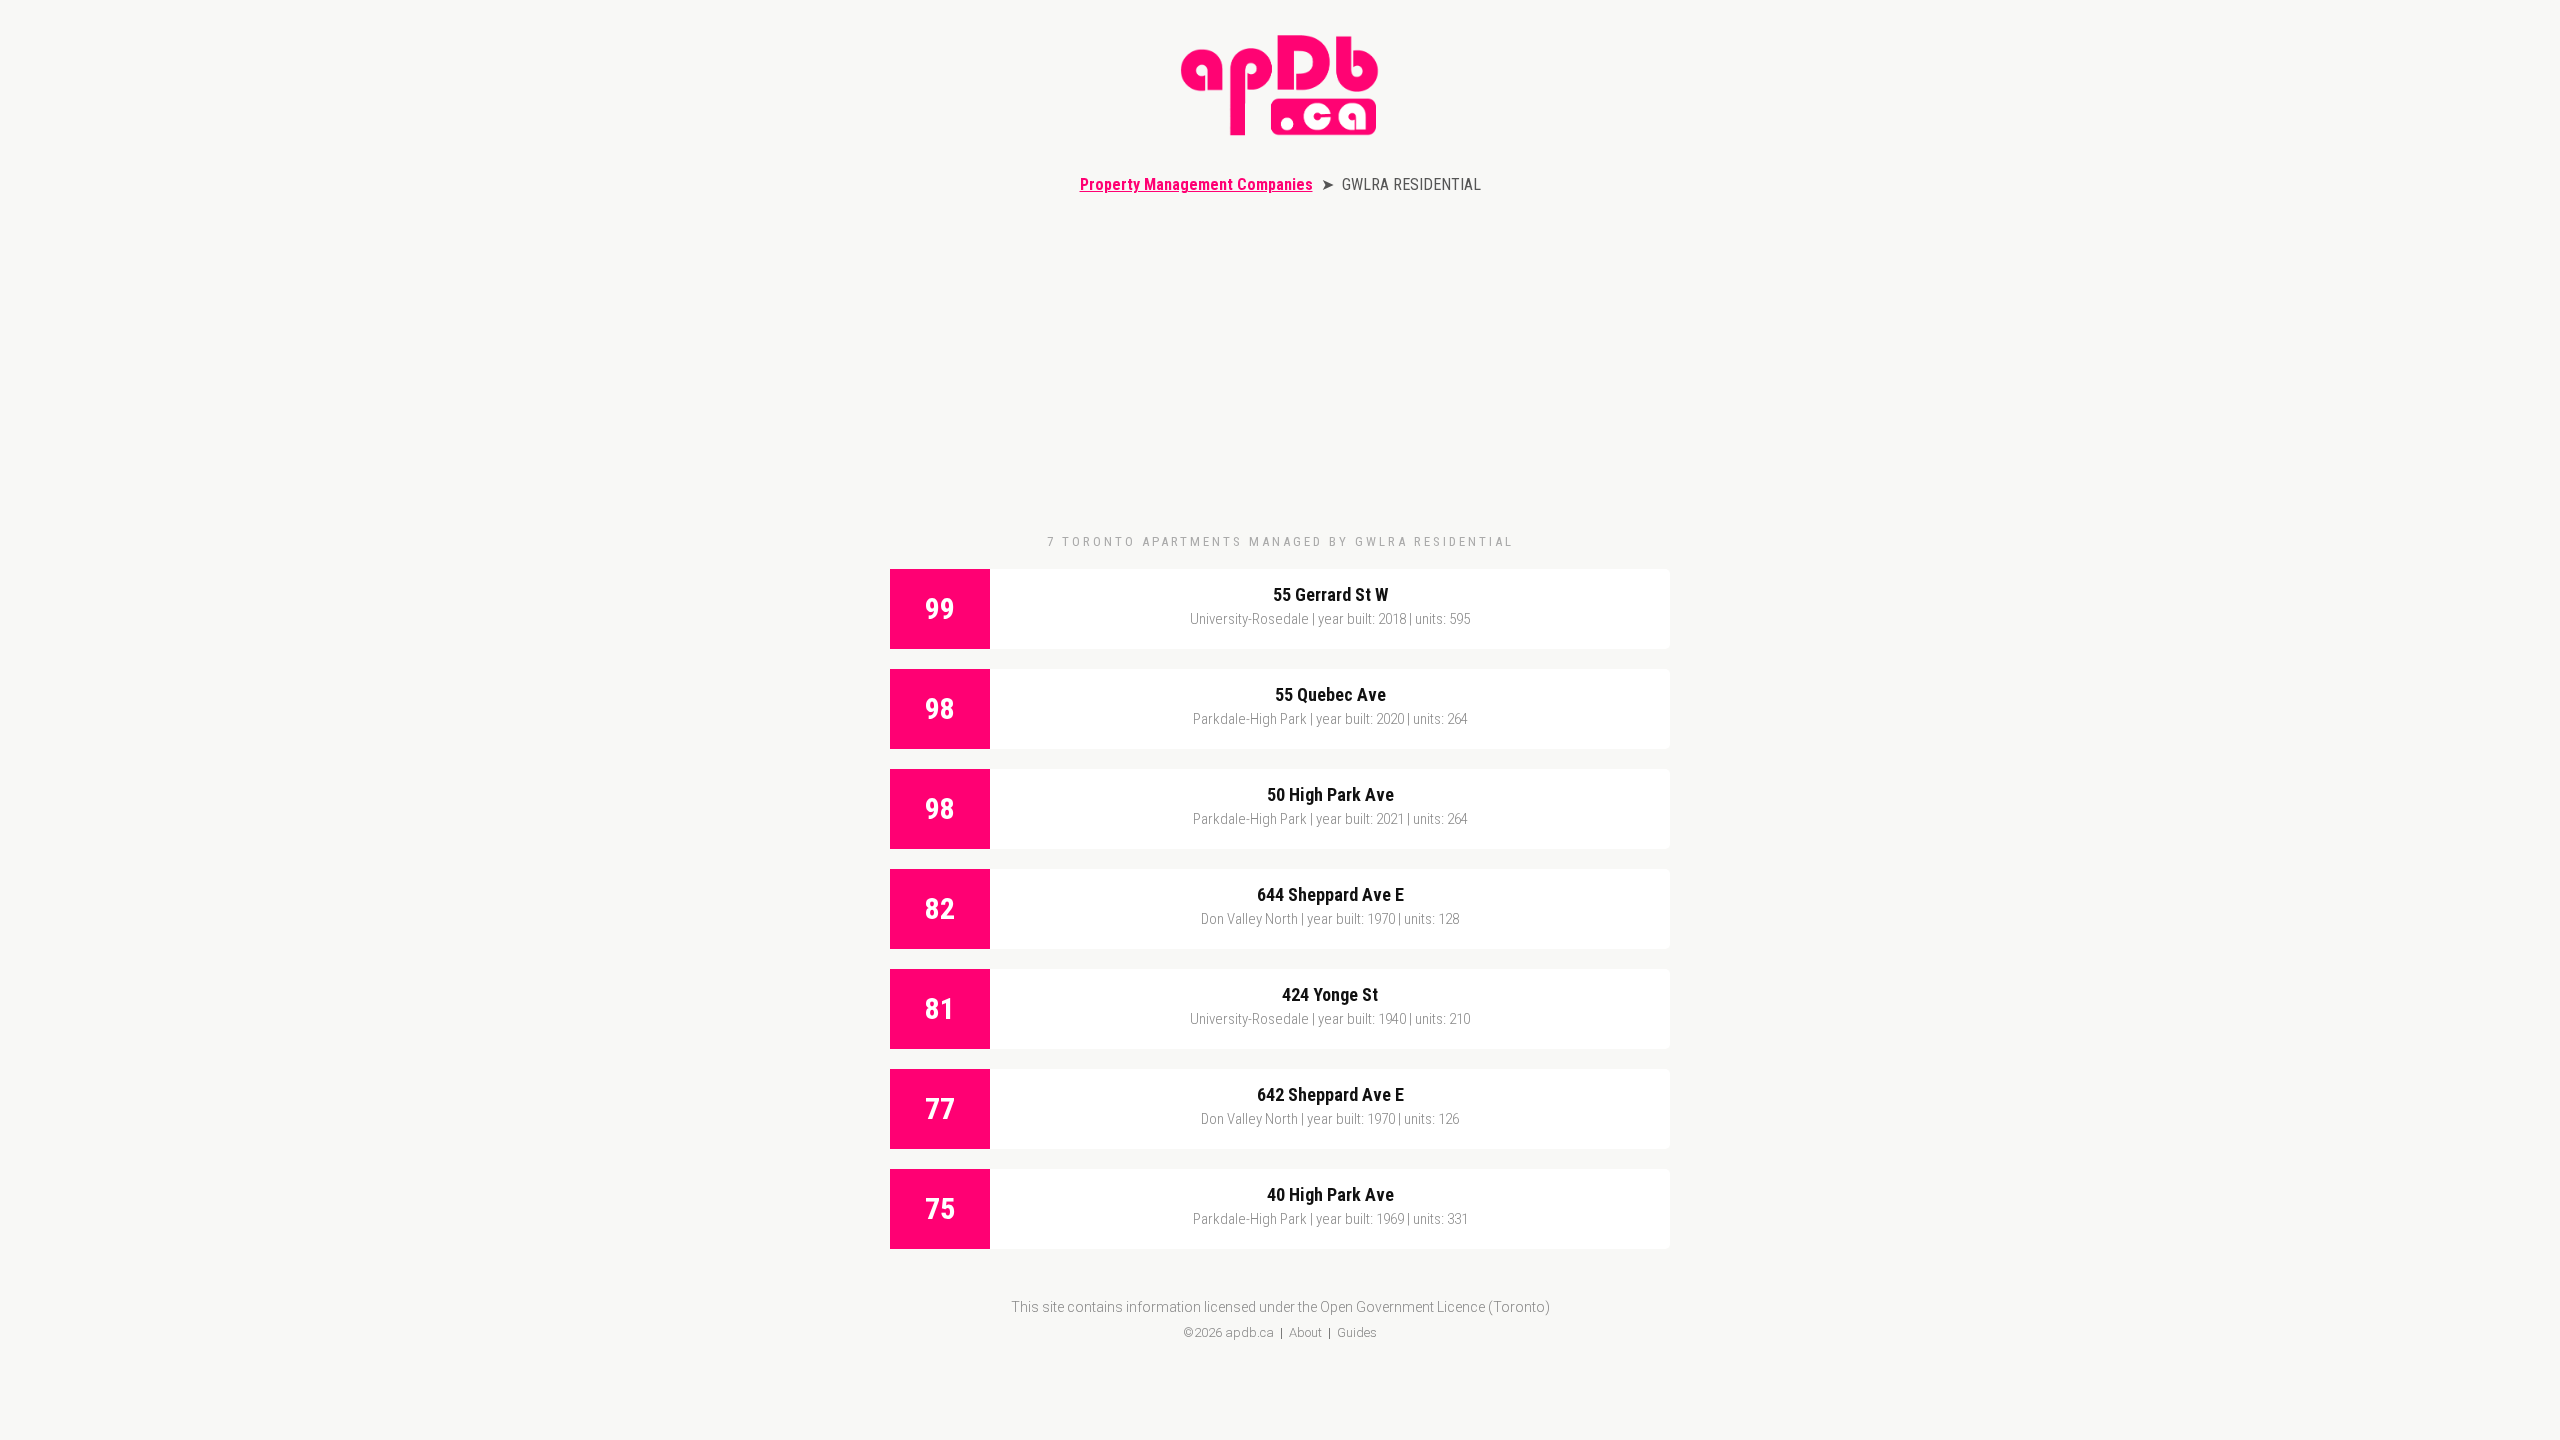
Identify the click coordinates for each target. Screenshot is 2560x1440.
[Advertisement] (1280, 364)
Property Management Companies (1196, 184)
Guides (1357, 1332)
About (1305, 1332)
